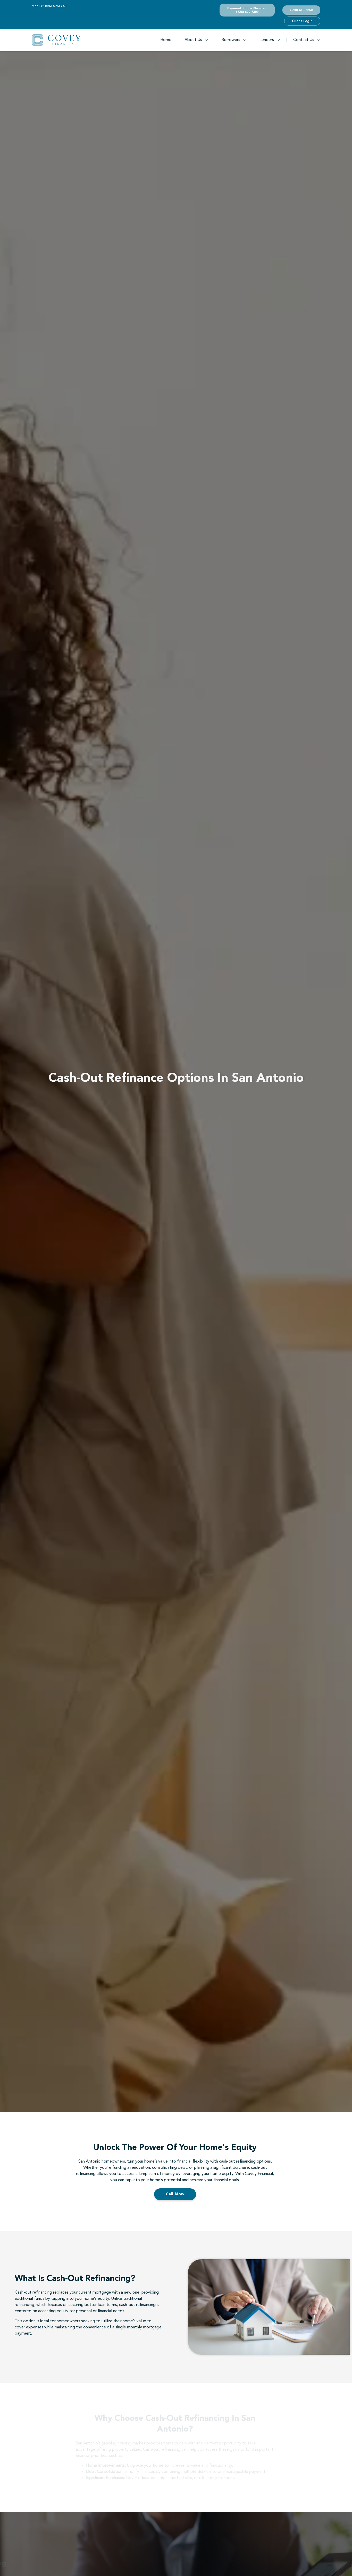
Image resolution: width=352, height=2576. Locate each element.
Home (166, 40)
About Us (193, 40)
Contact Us (304, 40)
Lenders (267, 40)
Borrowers (231, 40)
